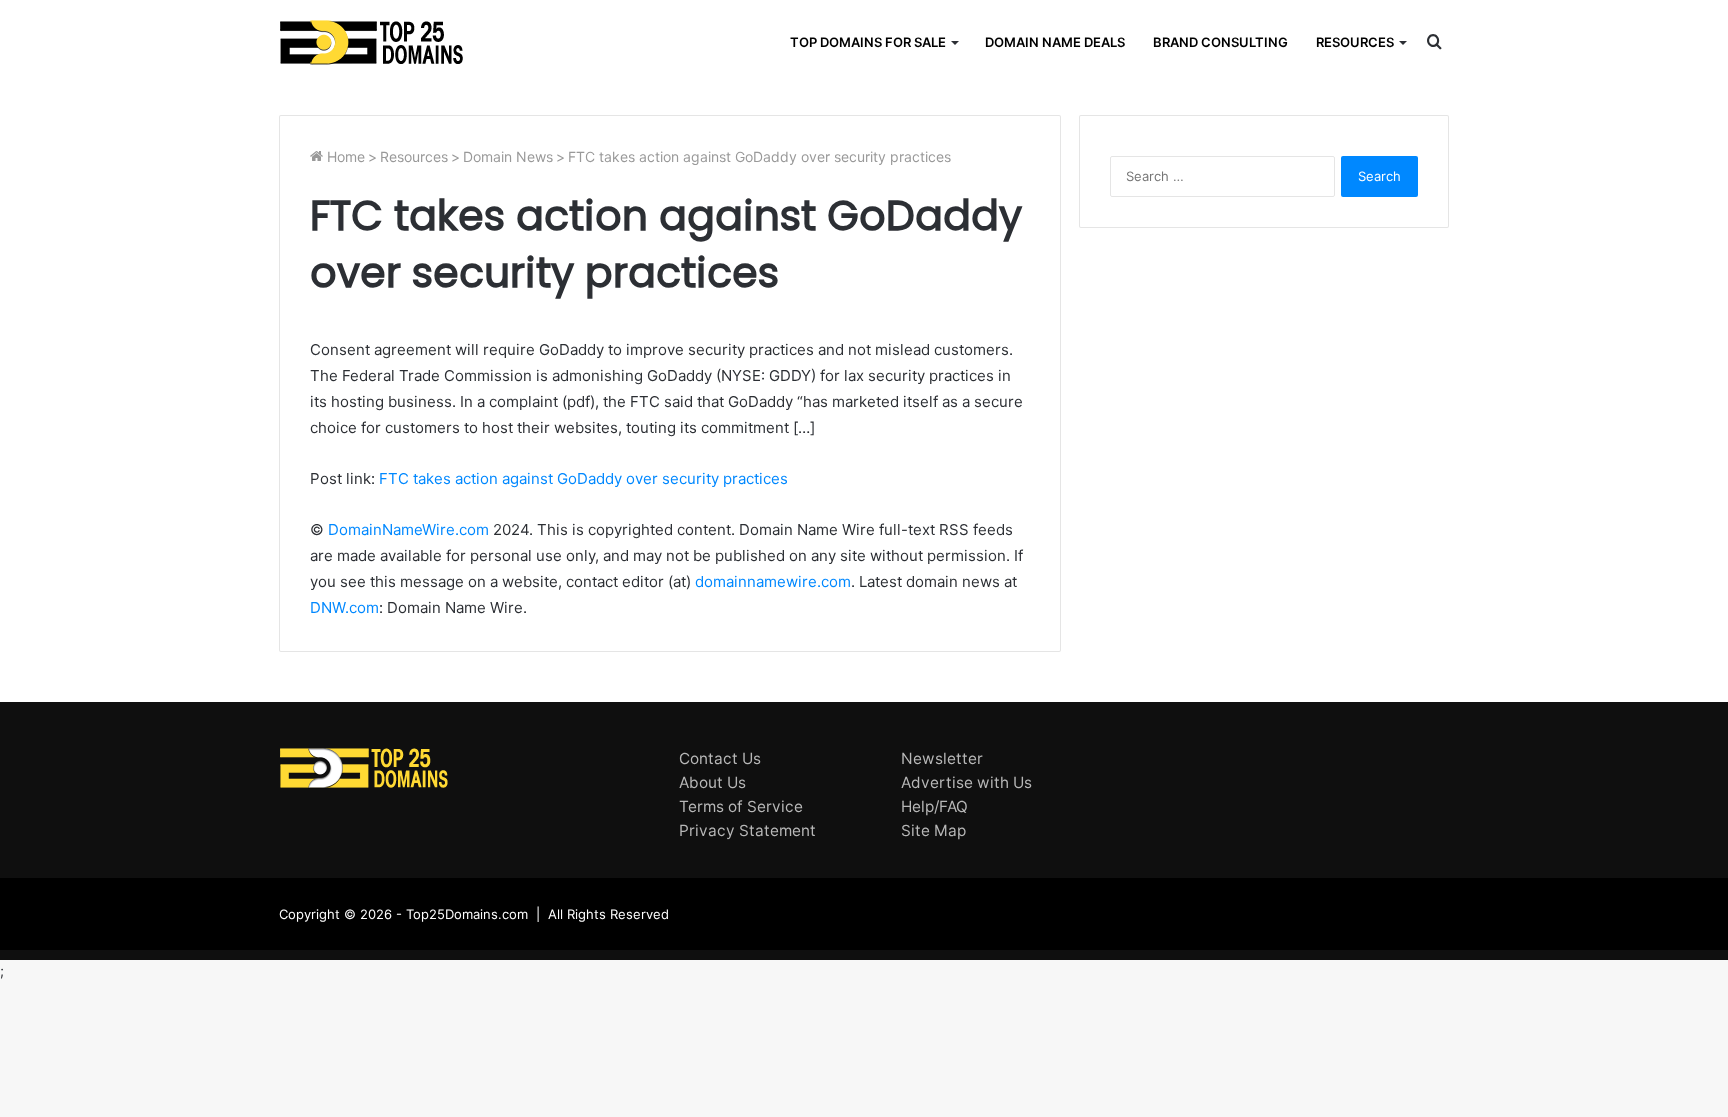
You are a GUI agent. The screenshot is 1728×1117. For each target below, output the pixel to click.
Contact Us (720, 758)
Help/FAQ (934, 806)
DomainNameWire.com (408, 529)
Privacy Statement (747, 830)
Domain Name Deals (1055, 42)
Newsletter (942, 758)
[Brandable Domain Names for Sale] (371, 42)
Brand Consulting (1220, 42)
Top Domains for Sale (868, 42)
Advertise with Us (966, 782)
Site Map (933, 830)
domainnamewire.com (773, 581)
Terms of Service (741, 806)
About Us (712, 782)
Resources (1355, 42)
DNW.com (344, 607)
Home (344, 156)
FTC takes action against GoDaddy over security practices (583, 478)
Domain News (508, 156)
